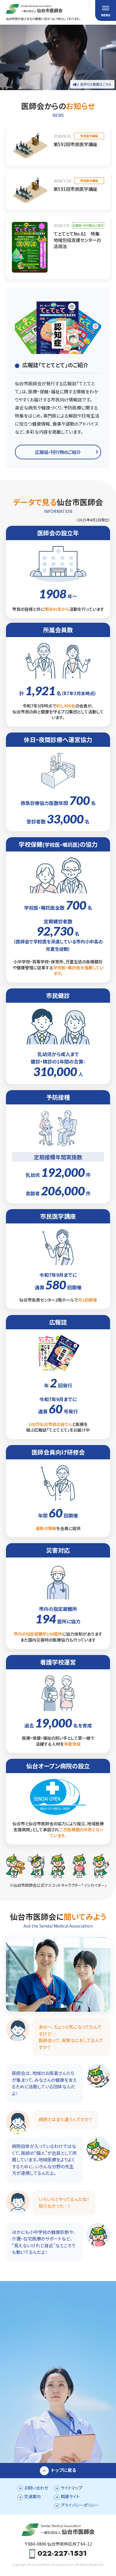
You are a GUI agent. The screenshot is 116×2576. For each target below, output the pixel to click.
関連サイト (70, 2496)
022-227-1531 (62, 2554)
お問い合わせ (36, 2488)
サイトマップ (72, 2488)
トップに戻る (64, 2470)
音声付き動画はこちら (96, 84)
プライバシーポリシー (80, 2505)
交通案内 (32, 2496)
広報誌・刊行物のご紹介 (58, 452)
